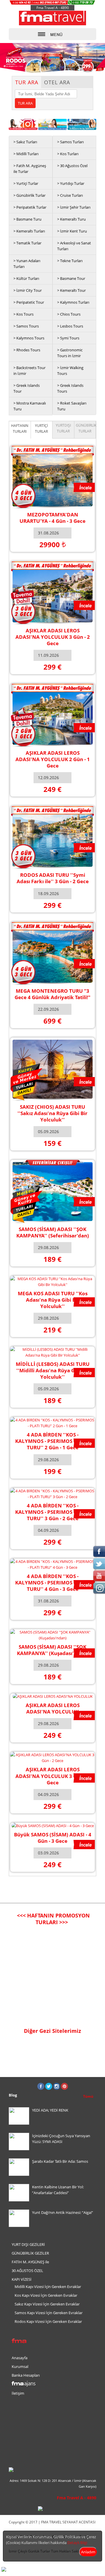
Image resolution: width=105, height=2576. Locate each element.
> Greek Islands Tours (70, 388)
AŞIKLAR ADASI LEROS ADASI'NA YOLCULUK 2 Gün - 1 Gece (53, 759)
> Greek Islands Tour (27, 388)
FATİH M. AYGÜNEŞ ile (30, 2262)
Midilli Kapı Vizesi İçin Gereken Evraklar (48, 2287)
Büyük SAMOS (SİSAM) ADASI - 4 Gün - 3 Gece (53, 1838)
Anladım (88, 2552)
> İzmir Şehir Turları (74, 207)
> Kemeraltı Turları (29, 231)
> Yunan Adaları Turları (27, 264)
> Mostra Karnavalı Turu (30, 406)
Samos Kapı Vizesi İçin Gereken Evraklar (49, 2313)
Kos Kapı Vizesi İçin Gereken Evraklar (46, 2295)
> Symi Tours (68, 338)
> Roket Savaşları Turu (72, 406)
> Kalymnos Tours (29, 338)
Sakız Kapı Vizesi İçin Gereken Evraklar (47, 2304)
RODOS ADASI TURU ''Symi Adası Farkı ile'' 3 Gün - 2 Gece (53, 878)
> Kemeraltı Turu (71, 219)
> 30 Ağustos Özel (72, 166)
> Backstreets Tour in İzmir (29, 371)
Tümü (88, 2096)
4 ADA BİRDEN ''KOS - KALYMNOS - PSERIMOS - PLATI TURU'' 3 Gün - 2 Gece (52, 1512)
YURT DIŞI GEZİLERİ (28, 2244)
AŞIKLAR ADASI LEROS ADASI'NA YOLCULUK (53, 1708)
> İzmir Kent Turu (72, 231)
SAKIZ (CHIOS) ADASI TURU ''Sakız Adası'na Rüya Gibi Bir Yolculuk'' (52, 1113)
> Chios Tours (69, 314)
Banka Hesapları (26, 2375)
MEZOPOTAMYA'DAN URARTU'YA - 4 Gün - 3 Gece (52, 518)
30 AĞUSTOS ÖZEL (27, 2271)
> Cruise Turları (70, 195)
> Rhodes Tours (27, 350)
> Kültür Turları (26, 278)
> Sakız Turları (25, 142)
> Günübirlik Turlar (29, 195)
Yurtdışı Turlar (63, 428)
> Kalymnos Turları (73, 302)
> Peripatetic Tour (29, 302)
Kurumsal (20, 2366)
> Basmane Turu (27, 219)
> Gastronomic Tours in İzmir (70, 353)
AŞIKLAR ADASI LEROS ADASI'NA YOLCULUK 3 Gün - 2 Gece (53, 637)
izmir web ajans (85, 2569)
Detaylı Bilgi (77, 2543)
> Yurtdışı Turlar (71, 183)
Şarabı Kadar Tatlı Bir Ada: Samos (60, 2161)
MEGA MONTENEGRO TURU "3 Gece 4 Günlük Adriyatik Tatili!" (52, 994)
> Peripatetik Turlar (30, 207)
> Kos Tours (23, 314)
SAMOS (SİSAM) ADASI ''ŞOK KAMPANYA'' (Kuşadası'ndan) (52, 1650)
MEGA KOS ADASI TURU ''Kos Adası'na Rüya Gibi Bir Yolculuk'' (53, 1300)
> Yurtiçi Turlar (26, 183)
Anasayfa (20, 2358)
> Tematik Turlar (27, 243)
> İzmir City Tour (28, 290)
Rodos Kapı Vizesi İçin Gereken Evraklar (48, 2321)
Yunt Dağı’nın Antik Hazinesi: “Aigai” (63, 2212)
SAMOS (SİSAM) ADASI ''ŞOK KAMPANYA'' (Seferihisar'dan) (53, 1232)
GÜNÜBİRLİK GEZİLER (30, 2253)
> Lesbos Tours (70, 326)
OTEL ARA (57, 82)
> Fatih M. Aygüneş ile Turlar (30, 169)
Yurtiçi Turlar (41, 429)
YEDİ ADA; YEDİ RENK (50, 2110)
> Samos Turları (70, 142)
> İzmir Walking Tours (70, 371)
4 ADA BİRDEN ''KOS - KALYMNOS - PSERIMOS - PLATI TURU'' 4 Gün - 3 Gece (52, 1583)
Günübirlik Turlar (86, 428)
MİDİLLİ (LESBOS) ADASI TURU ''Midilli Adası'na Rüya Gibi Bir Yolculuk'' (53, 1370)
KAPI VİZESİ (22, 2279)
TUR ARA (27, 82)
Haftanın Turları (20, 429)
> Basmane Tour (71, 278)
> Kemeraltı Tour (71, 290)
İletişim (18, 2393)
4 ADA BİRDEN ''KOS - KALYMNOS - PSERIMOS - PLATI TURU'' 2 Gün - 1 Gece (52, 1441)
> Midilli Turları (26, 154)
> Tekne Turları (70, 261)
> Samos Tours (26, 326)
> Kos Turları (68, 154)
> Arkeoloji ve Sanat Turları (74, 246)
